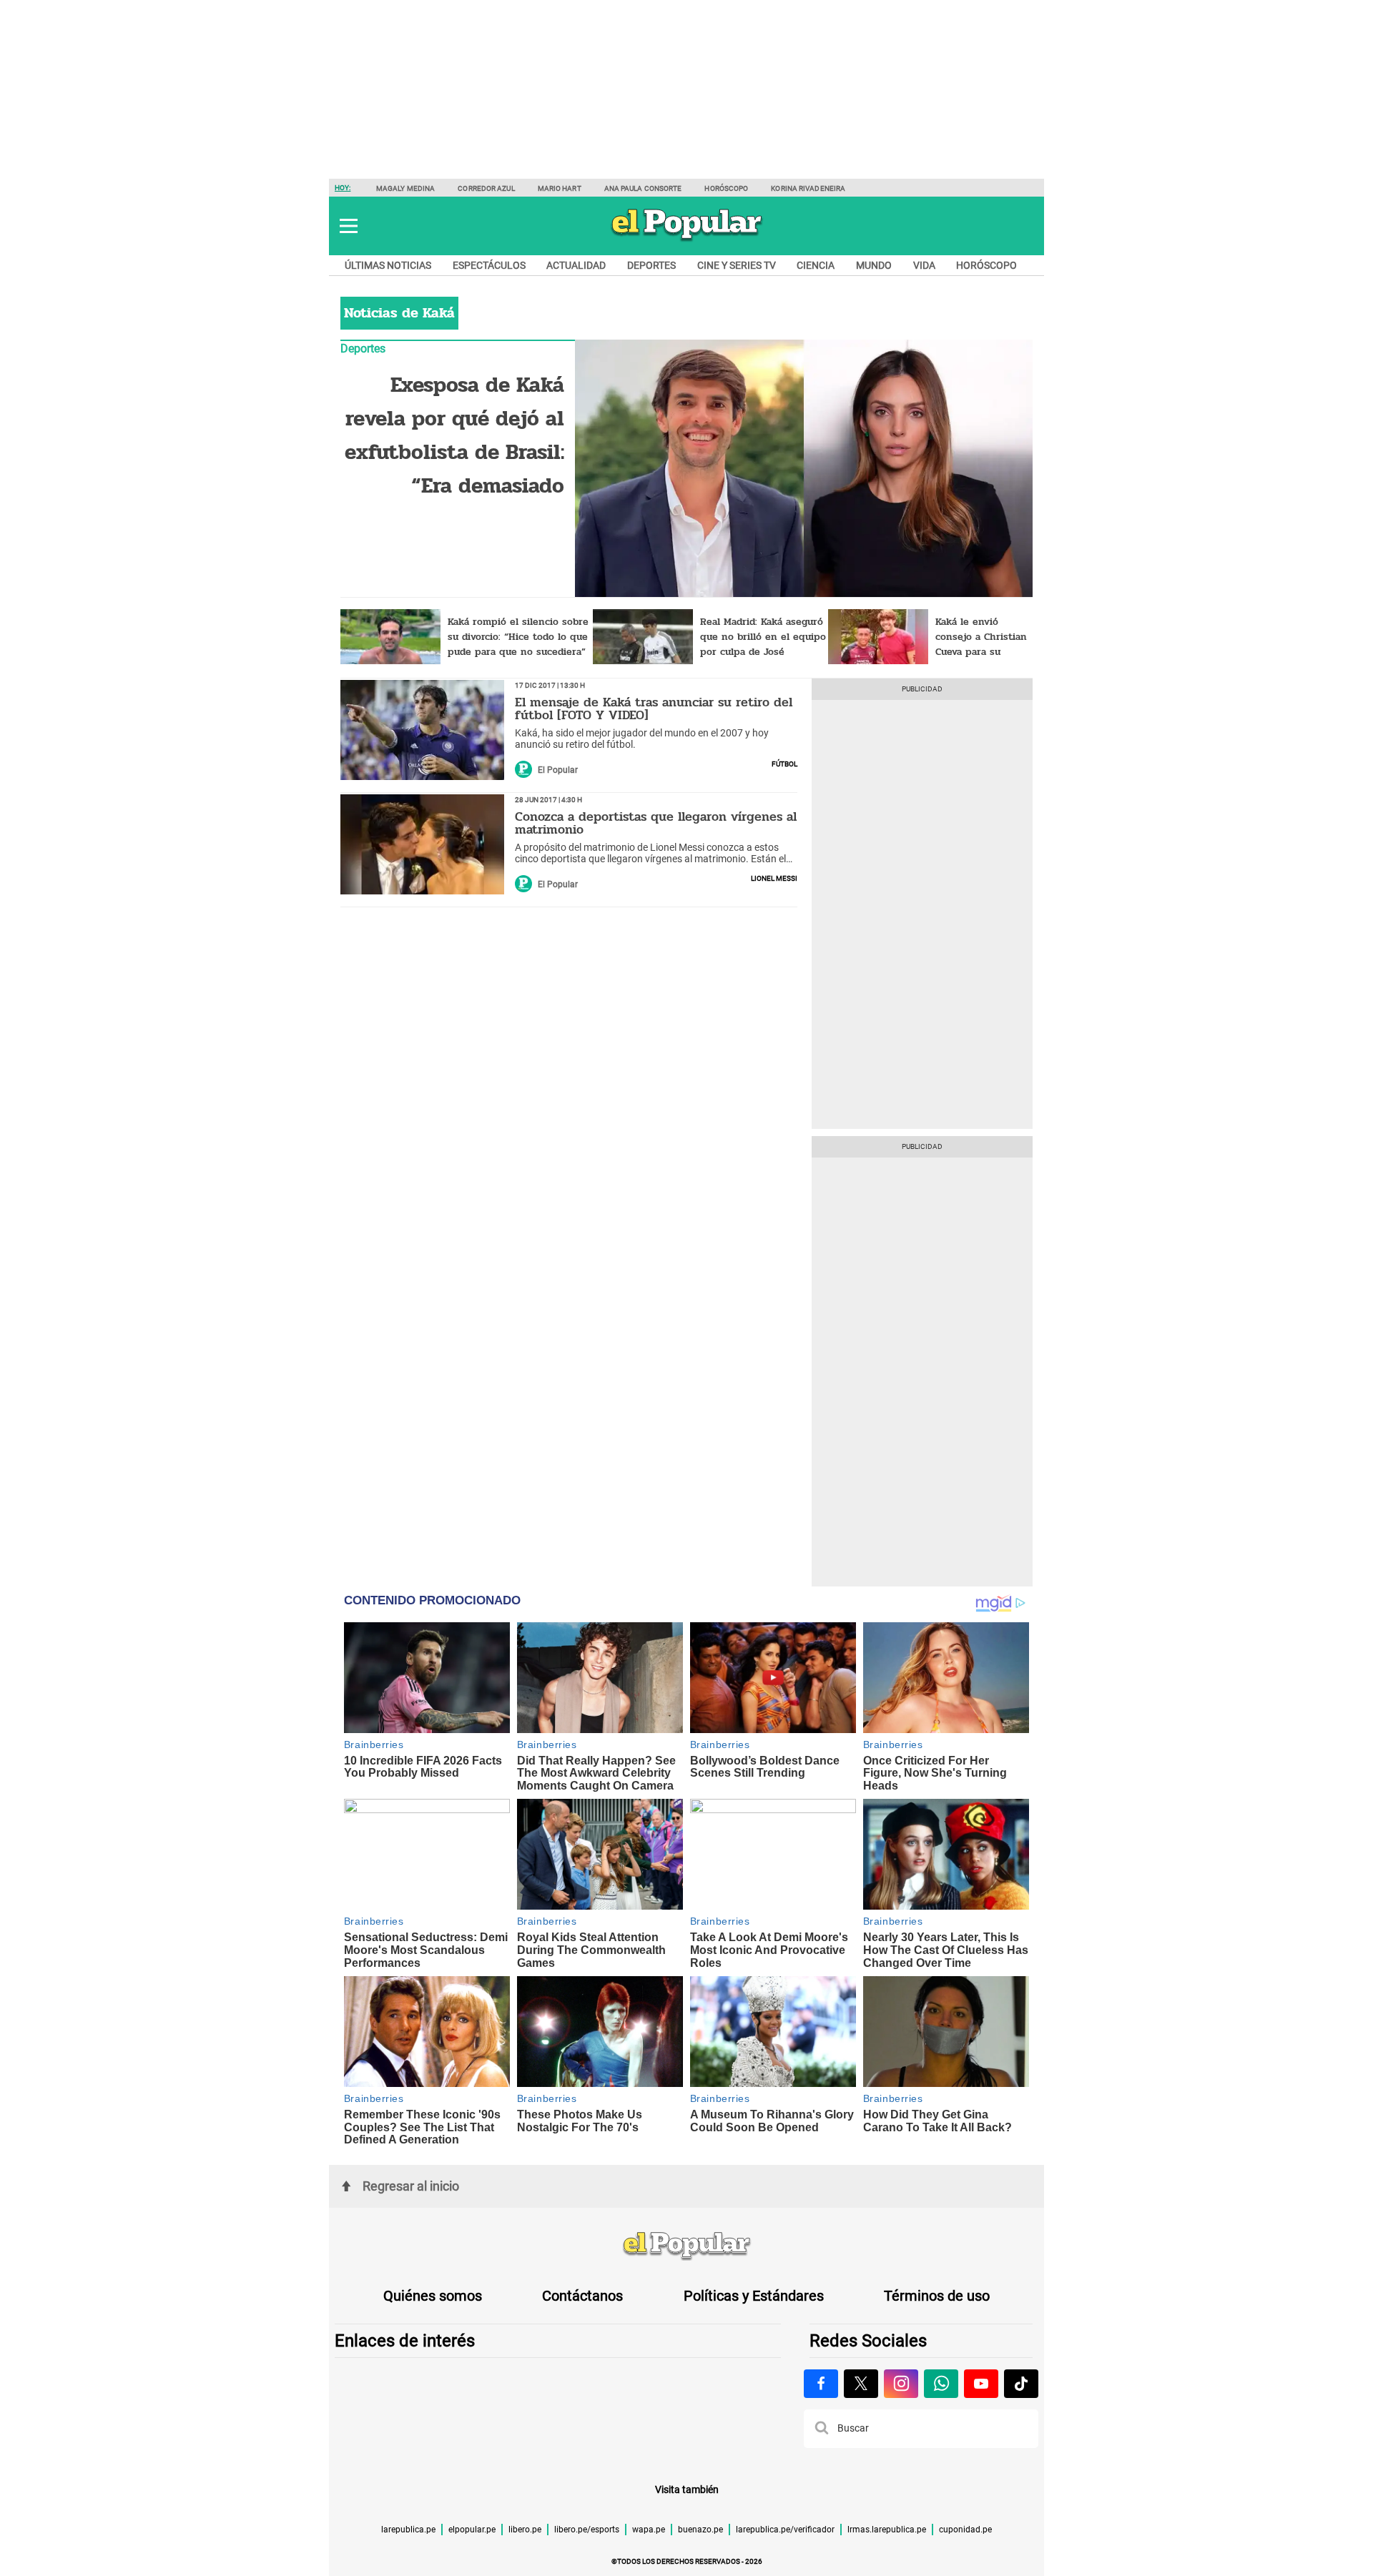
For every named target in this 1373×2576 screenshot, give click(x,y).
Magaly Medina (405, 188)
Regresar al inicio (411, 2186)
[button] (349, 226)
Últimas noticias (388, 265)
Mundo (874, 265)
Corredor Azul (486, 188)
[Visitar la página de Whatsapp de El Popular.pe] (941, 2384)
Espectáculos (489, 265)
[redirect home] (686, 2246)
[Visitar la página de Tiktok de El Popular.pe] (1021, 2384)
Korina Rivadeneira (808, 188)
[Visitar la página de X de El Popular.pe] (861, 2384)
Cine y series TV (737, 265)
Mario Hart (560, 188)
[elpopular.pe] (687, 240)
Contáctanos (582, 2296)
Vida (924, 265)
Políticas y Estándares (754, 2296)
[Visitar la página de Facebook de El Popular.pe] (821, 2384)
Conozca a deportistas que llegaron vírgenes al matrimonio (656, 823)
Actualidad (576, 265)
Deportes (651, 265)
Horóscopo (726, 188)
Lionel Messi (774, 877)
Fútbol (784, 763)
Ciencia (816, 265)
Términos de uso (937, 2296)
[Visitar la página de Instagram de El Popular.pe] (901, 2384)
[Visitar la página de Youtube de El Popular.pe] (981, 2384)
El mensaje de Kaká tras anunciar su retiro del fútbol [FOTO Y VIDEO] (654, 709)
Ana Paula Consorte (643, 188)
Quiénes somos (433, 2296)
